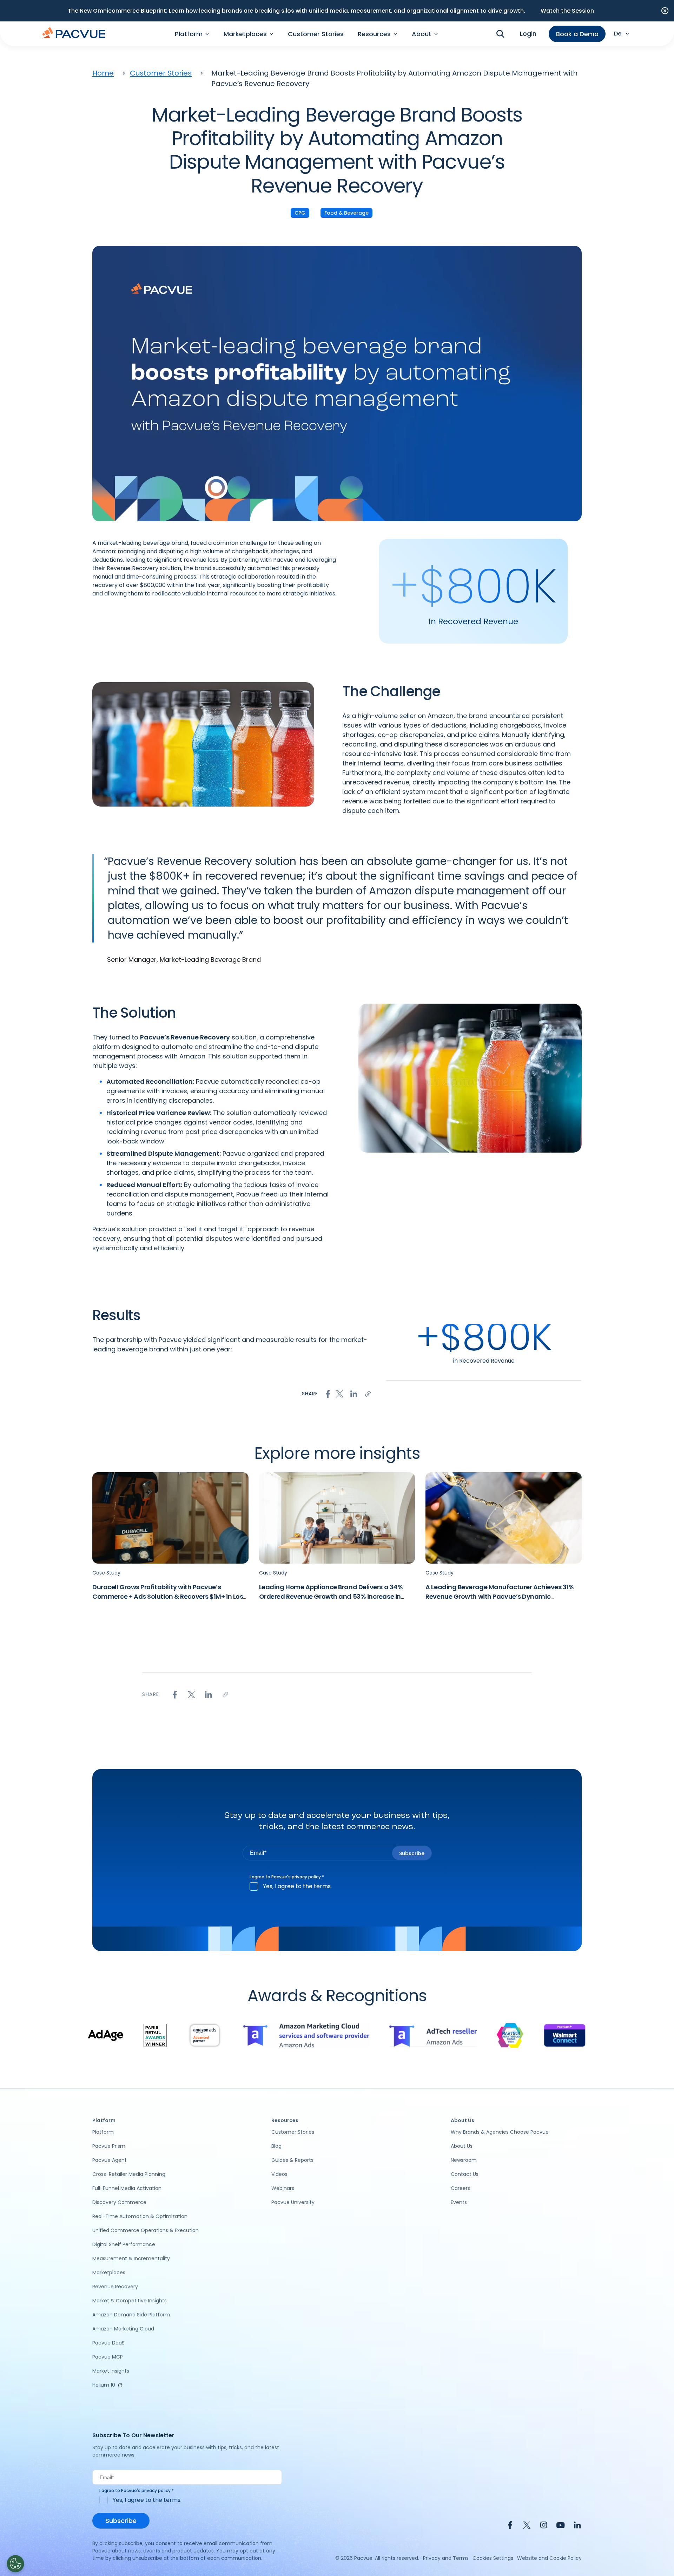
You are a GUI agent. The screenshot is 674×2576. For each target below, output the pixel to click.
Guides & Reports (292, 2160)
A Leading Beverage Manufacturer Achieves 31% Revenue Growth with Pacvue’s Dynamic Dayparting (500, 1596)
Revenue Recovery (200, 1037)
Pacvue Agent (110, 2160)
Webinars (283, 2188)
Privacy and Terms (446, 2558)
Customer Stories (316, 34)
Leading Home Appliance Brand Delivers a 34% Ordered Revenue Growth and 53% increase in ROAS (331, 1596)
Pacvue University (293, 2202)
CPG (300, 213)
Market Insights (111, 2371)
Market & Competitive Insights (130, 2301)
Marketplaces (109, 2272)
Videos (279, 2174)
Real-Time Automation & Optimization (140, 2216)
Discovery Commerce (119, 2202)
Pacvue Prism (109, 2146)
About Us (462, 2146)
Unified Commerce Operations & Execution (146, 2230)
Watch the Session (567, 11)
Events (459, 2202)
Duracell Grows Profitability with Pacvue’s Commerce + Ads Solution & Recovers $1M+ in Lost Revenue (169, 1596)
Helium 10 (104, 2385)
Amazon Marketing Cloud (123, 2329)
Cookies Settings (493, 2558)
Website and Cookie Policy (549, 2558)
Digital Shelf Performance (124, 2244)
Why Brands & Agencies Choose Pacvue (500, 2132)
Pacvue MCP (108, 2357)
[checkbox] (337, 1886)
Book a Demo (577, 34)
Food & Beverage (346, 213)
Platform (103, 2132)
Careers (460, 2188)
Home (103, 73)
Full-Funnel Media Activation (127, 2188)
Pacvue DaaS (108, 2343)
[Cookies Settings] (15, 2564)
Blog (276, 2146)
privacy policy (306, 1877)
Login (528, 34)
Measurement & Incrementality (131, 2258)
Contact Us (465, 2174)
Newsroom (464, 2160)
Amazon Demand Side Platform (131, 2315)
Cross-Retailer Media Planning (129, 2174)
